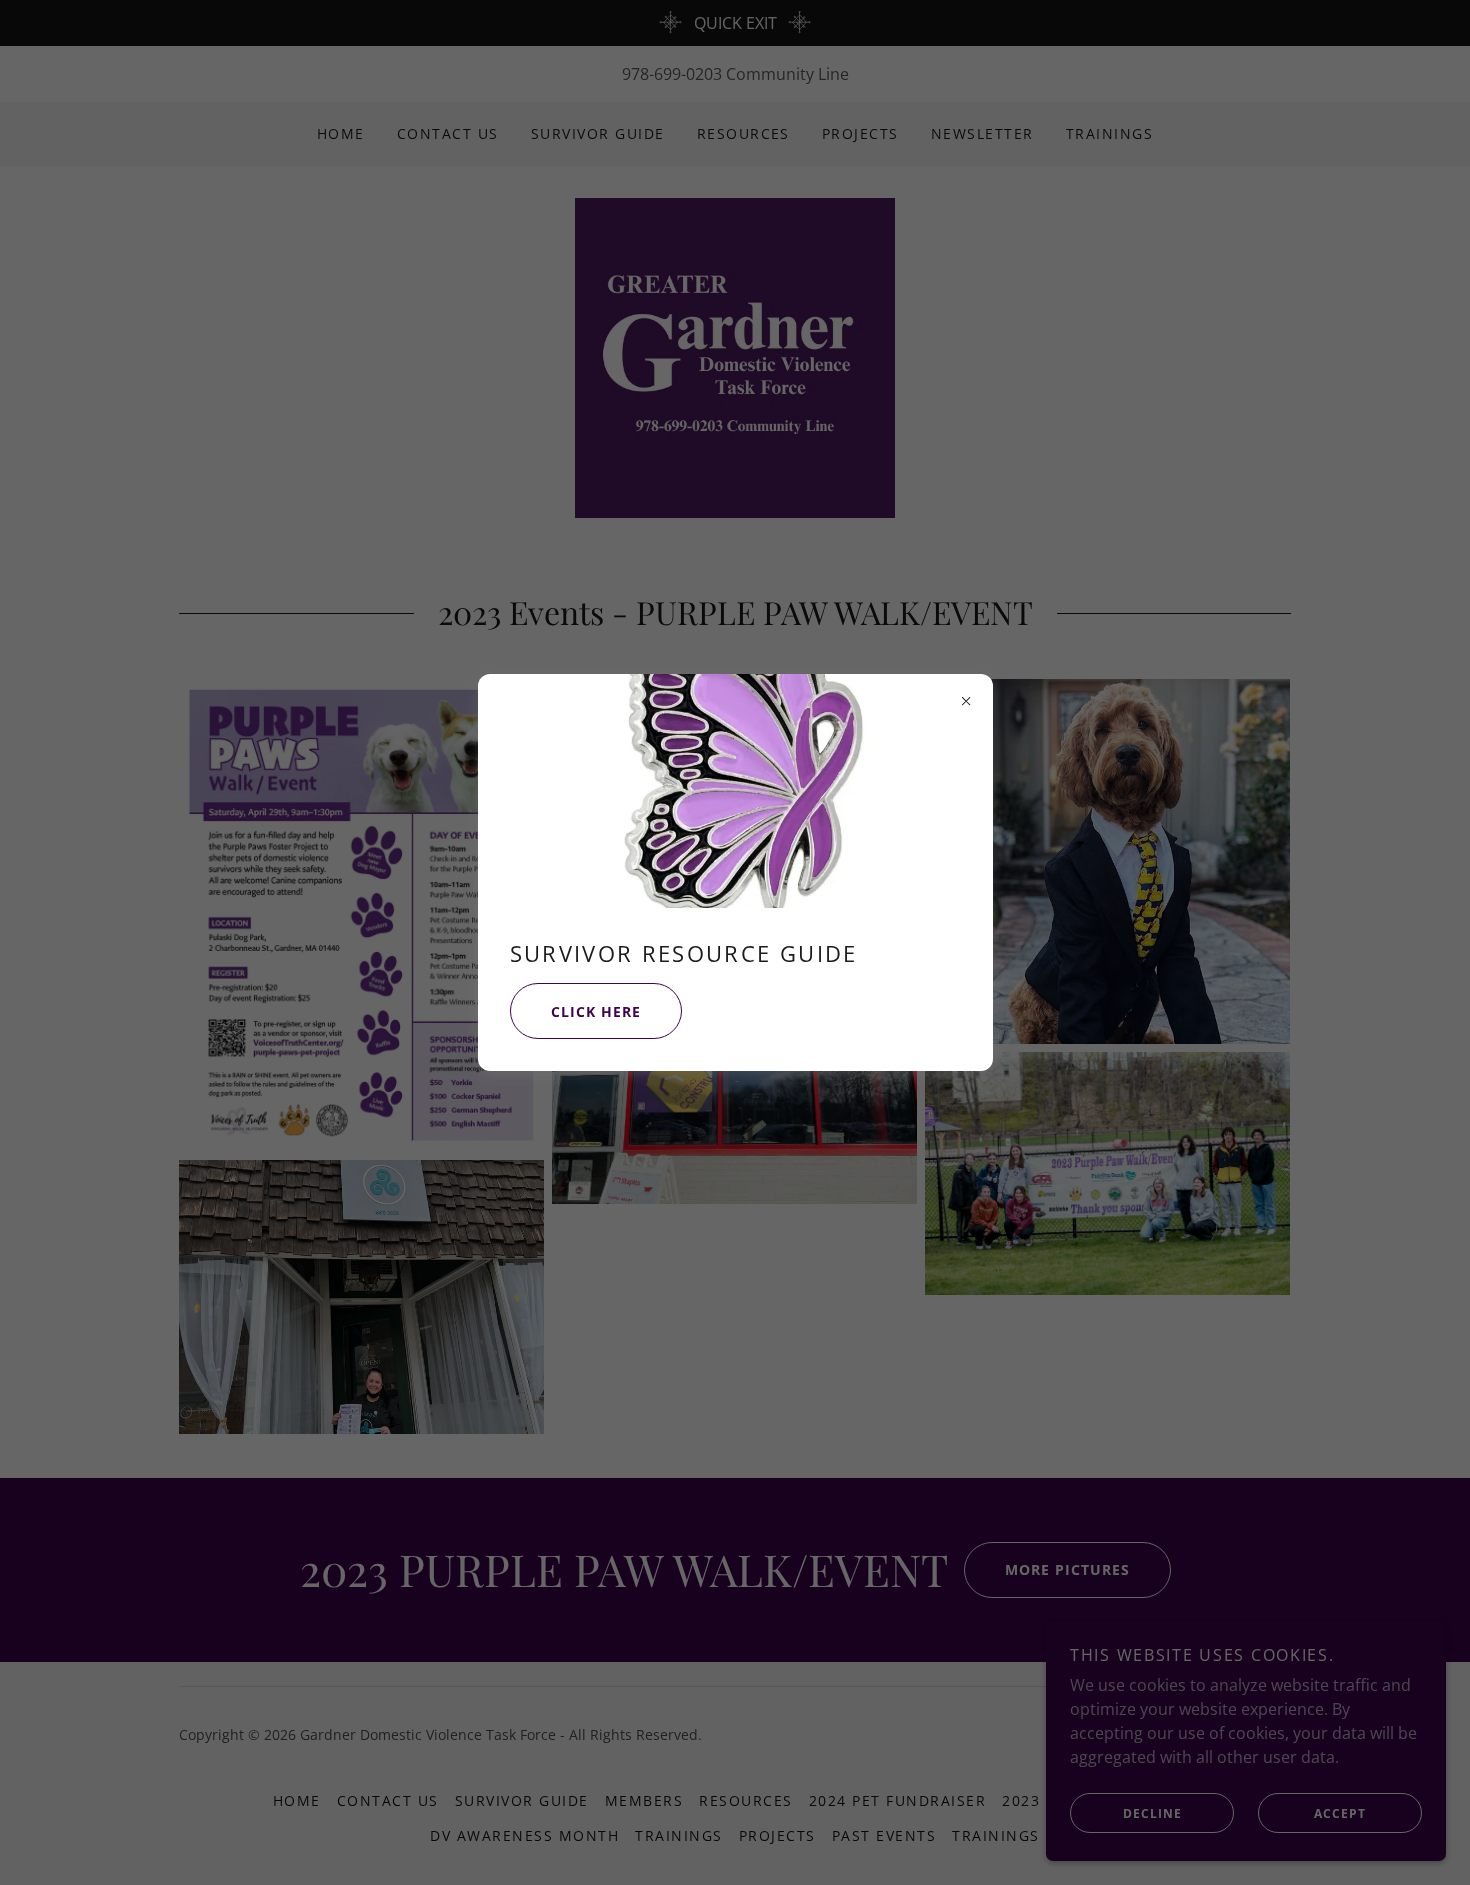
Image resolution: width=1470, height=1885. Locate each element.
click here (596, 1011)
